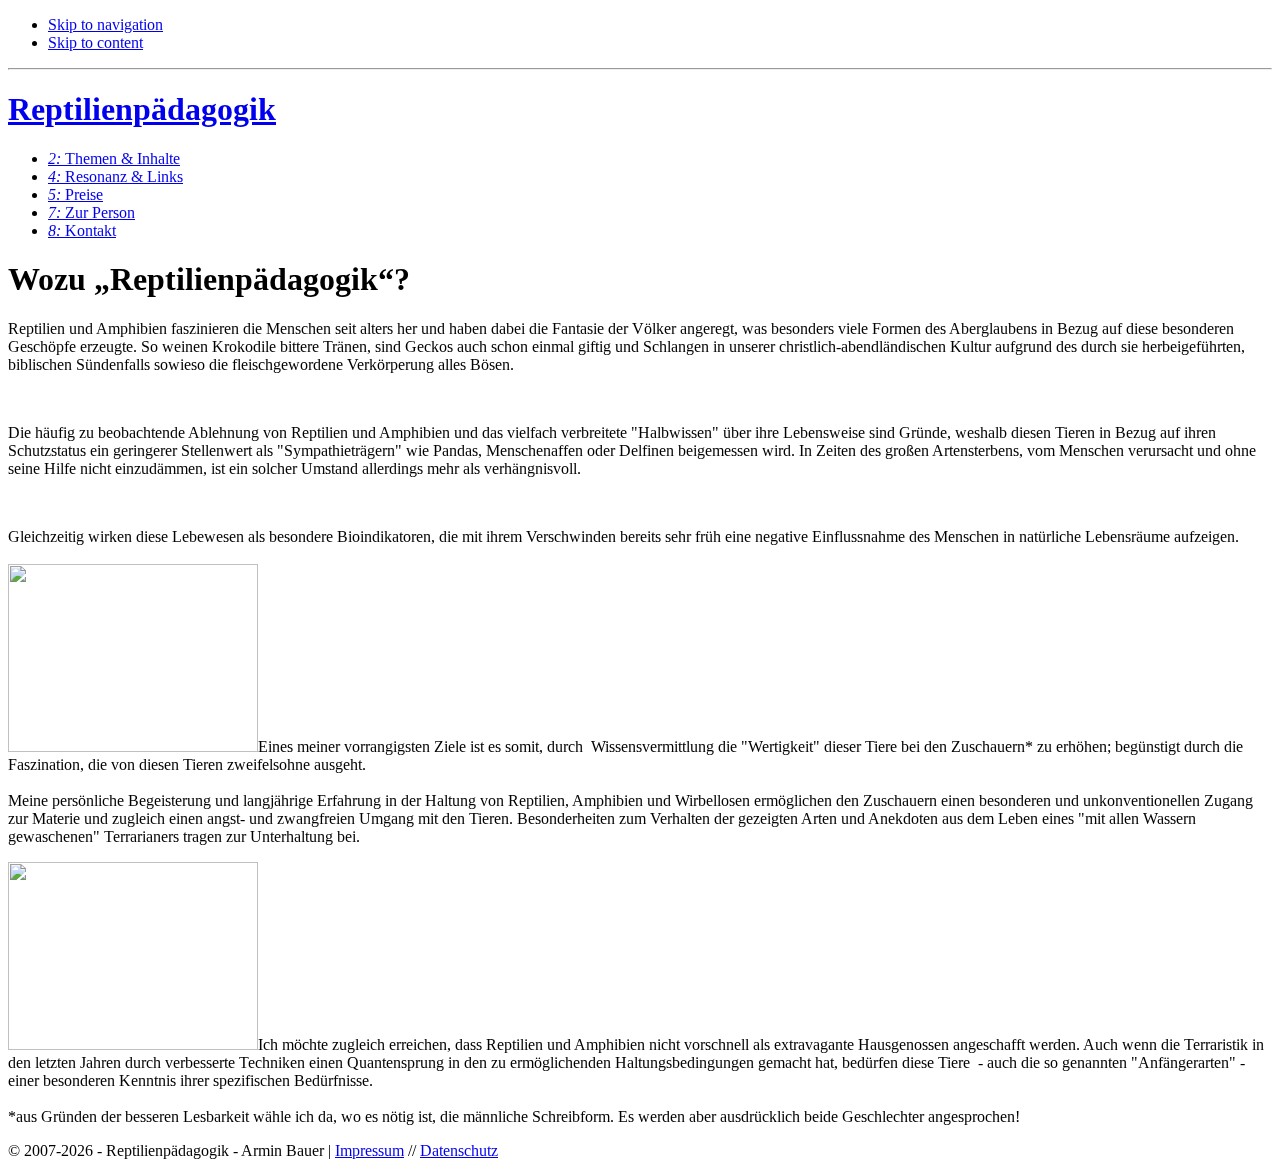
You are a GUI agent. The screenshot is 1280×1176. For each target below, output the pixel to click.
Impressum (369, 1150)
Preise (75, 194)
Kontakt (82, 230)
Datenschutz (459, 1150)
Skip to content (95, 42)
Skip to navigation (105, 24)
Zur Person (91, 212)
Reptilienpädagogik (142, 109)
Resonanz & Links (115, 176)
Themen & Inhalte (114, 158)
